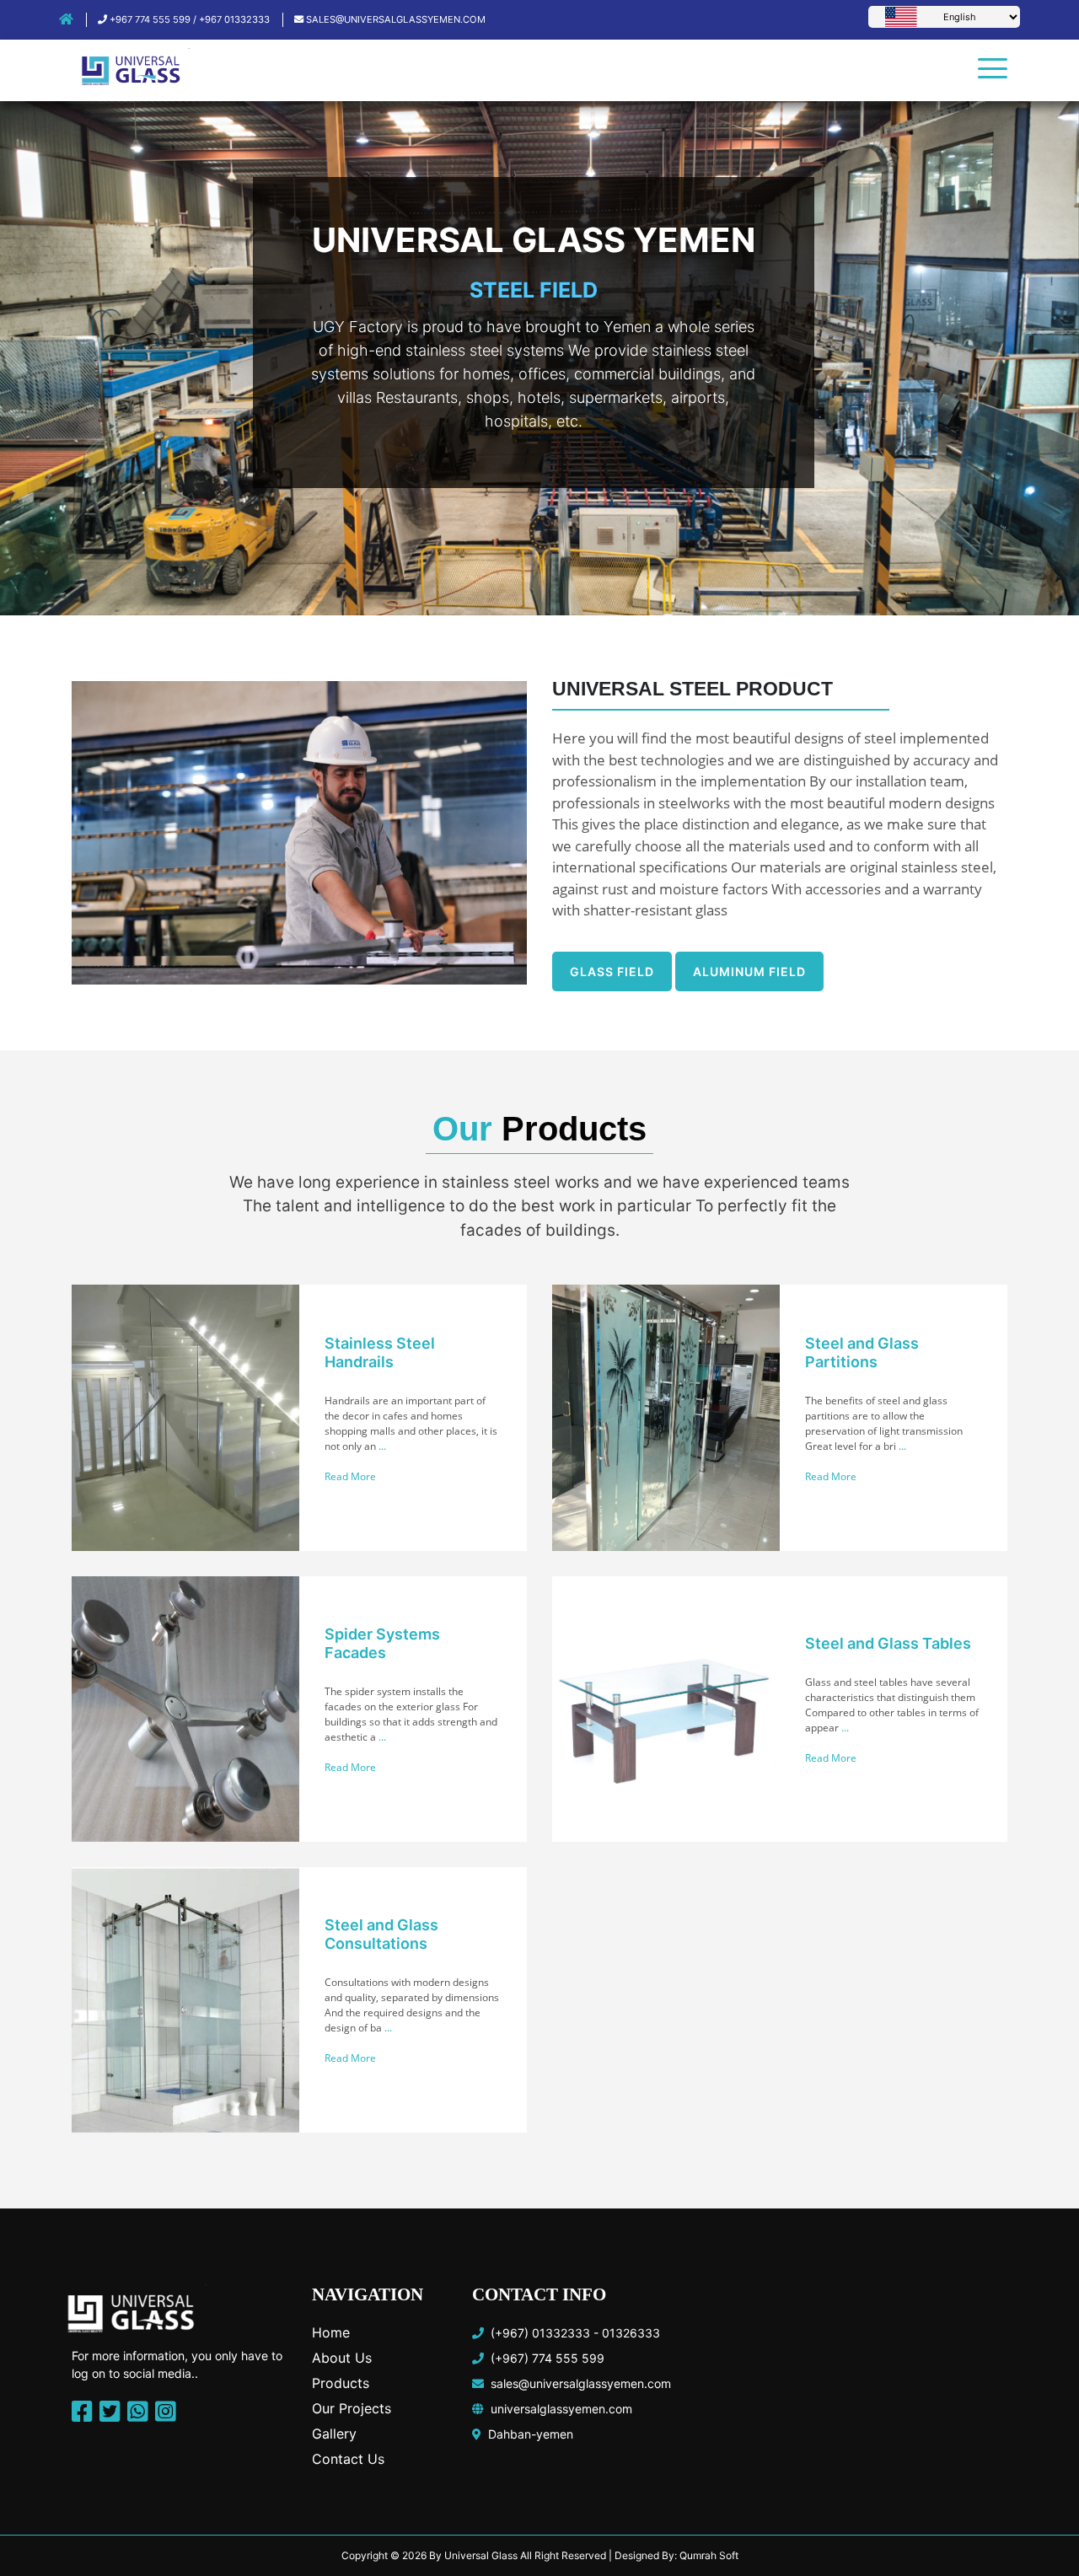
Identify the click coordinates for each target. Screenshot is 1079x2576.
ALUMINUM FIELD (749, 971)
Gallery (334, 2434)
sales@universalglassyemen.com (395, 19)
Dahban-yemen (527, 2434)
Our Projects (352, 2408)
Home (331, 2332)
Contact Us (348, 2459)
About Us (342, 2358)
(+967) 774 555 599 (544, 2358)
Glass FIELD (612, 971)
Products (341, 2383)
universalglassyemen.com (558, 2409)
